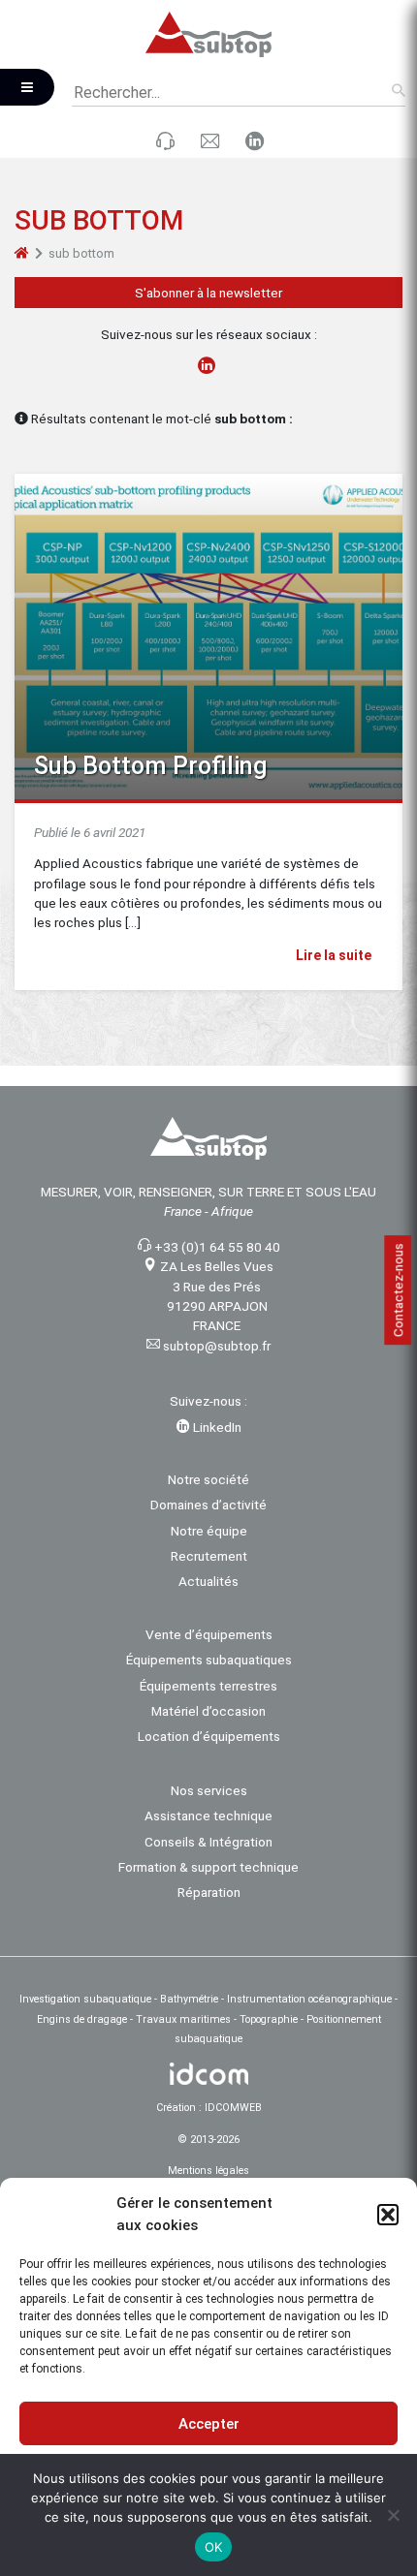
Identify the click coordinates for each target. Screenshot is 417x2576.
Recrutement (209, 1556)
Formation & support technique (208, 1867)
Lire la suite (335, 955)
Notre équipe (209, 1531)
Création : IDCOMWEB (209, 2108)
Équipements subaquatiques (209, 1660)
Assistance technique (208, 1816)
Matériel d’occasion (208, 1711)
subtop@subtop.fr (217, 1346)
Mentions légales (208, 2171)
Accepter (209, 2424)
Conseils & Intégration (208, 1842)
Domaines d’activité (208, 1505)
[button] (388, 2215)
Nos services (209, 1790)
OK (214, 2547)
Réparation (209, 1892)
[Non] (393, 2515)
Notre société (208, 1479)
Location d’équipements (209, 1736)
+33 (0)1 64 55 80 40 (217, 1247)
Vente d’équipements (209, 1634)
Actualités (208, 1581)
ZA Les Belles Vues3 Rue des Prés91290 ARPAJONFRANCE (217, 1296)
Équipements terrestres (208, 1686)
